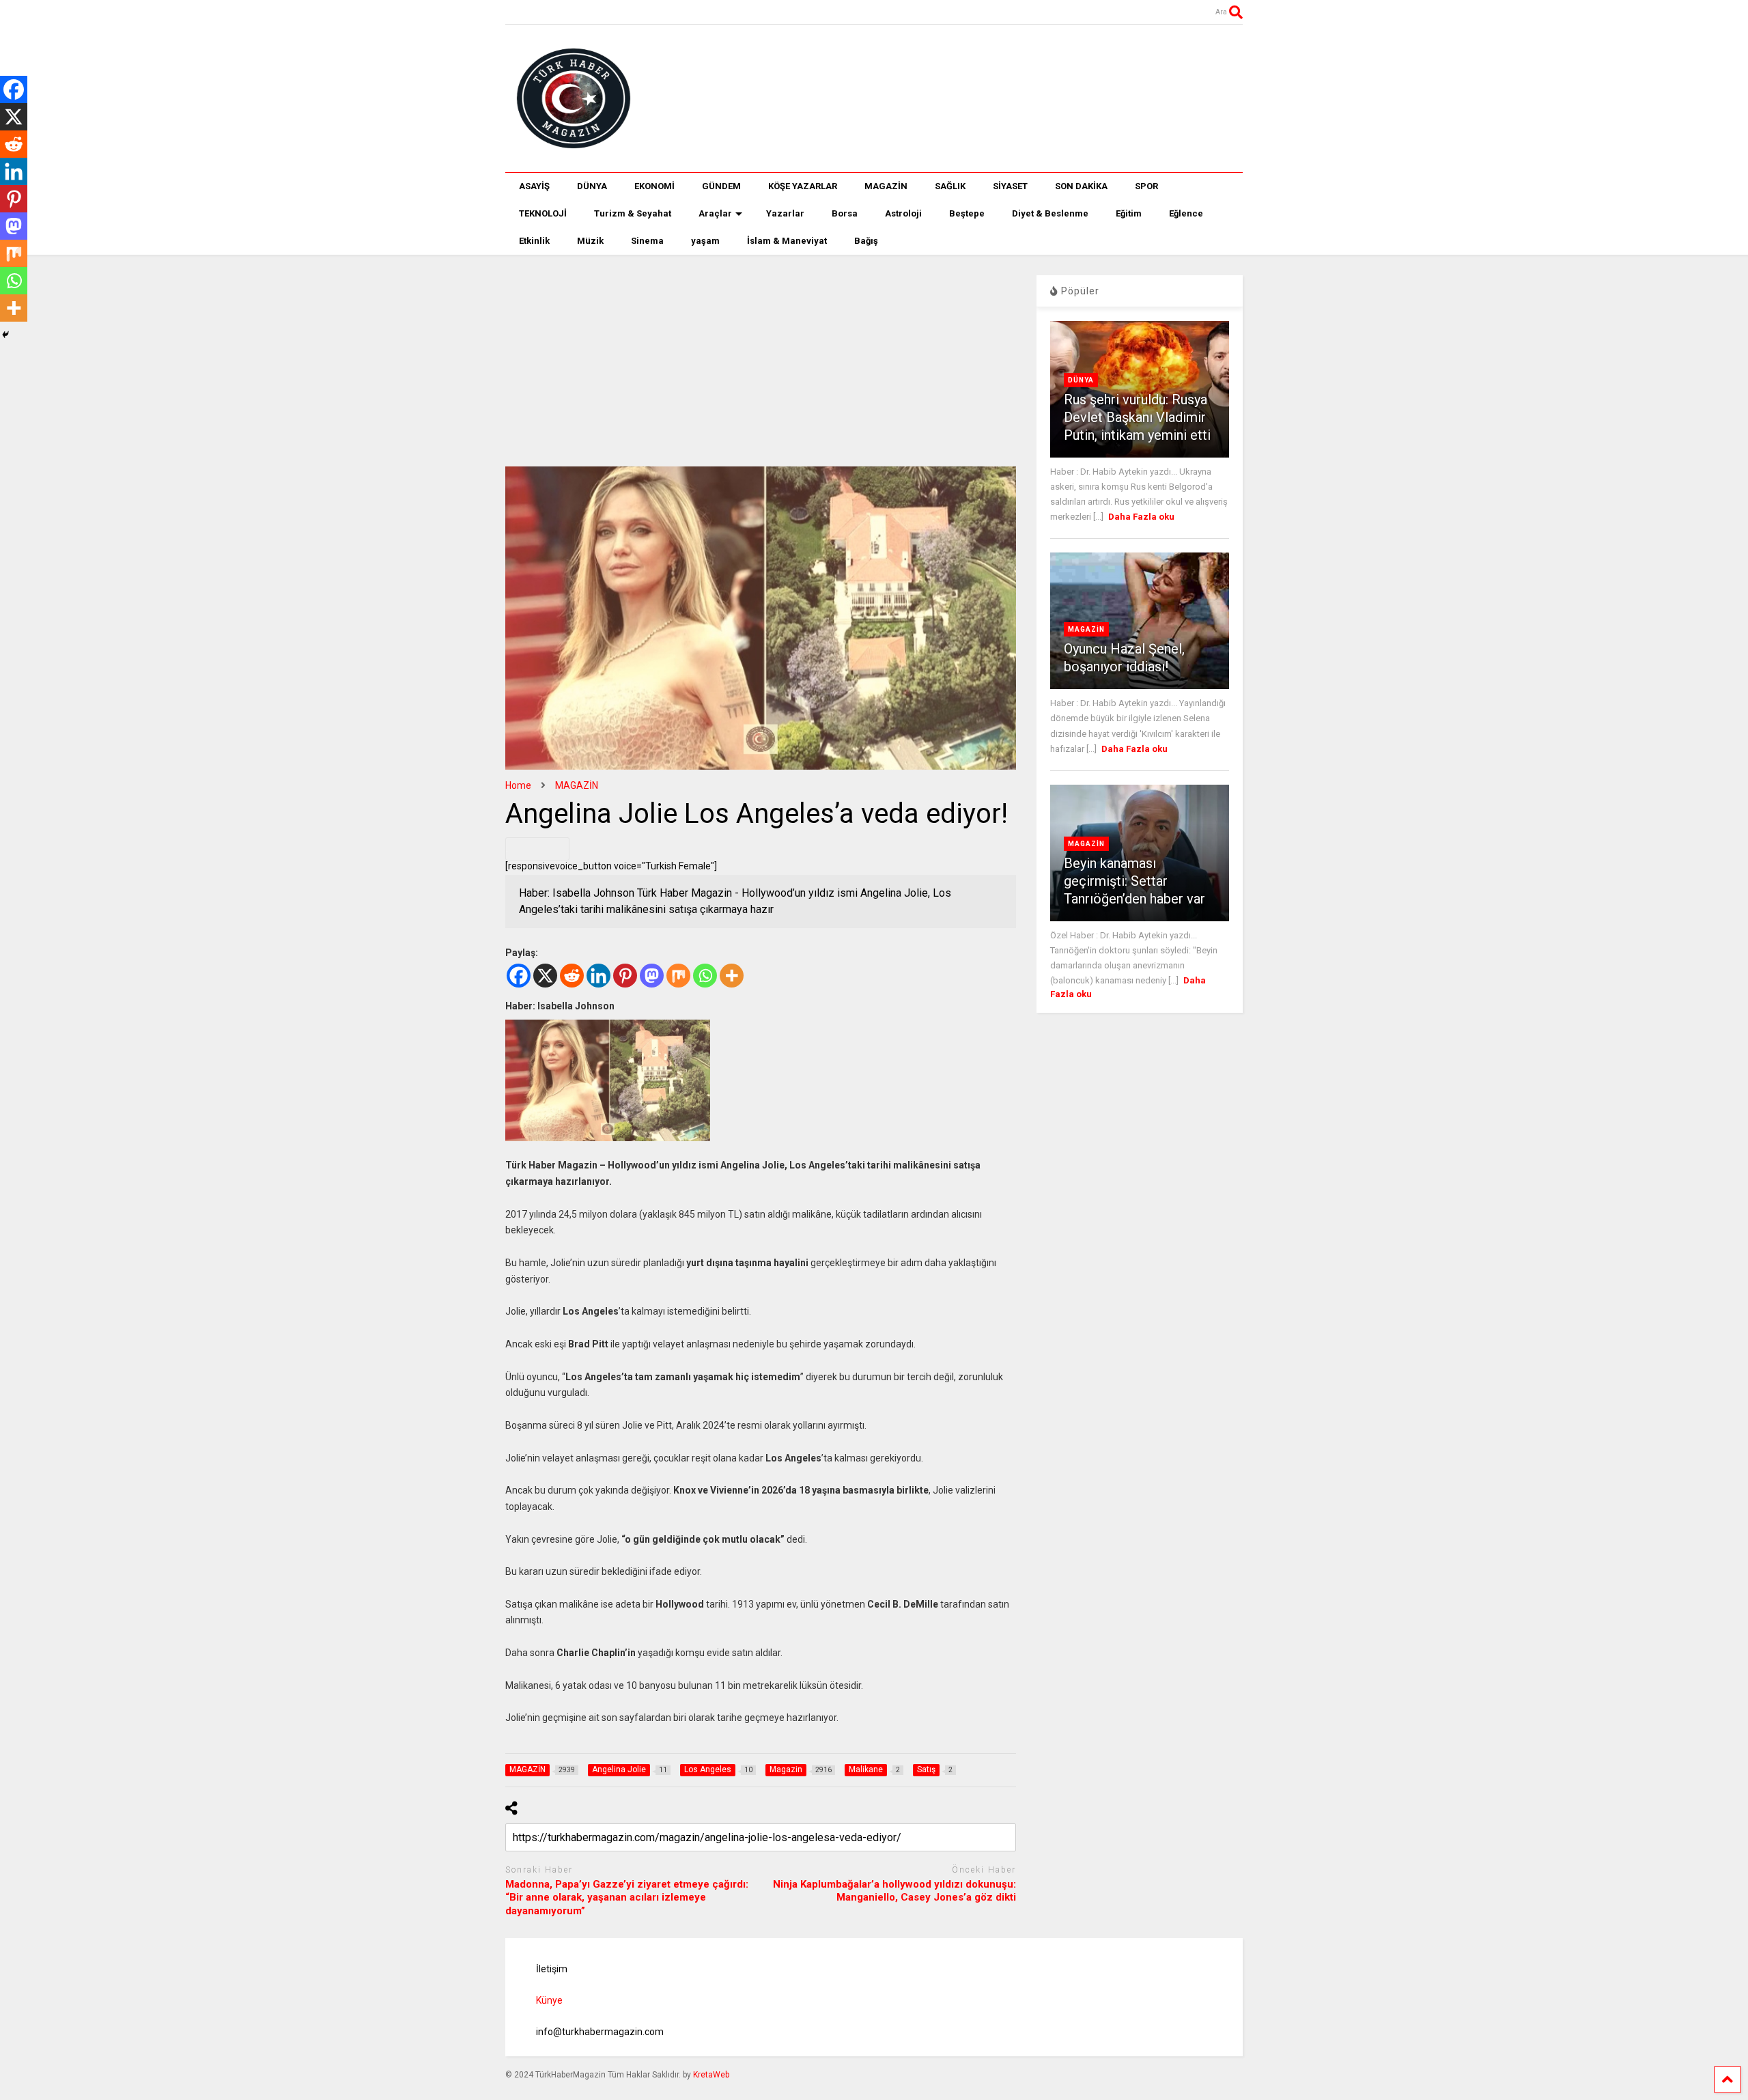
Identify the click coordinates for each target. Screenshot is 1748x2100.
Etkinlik (534, 241)
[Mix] (678, 976)
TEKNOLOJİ (543, 213)
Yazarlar (785, 213)
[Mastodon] (652, 976)
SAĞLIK (950, 186)
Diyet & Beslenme (1050, 213)
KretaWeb (711, 2075)
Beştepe (967, 213)
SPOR (1146, 186)
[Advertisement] (761, 350)
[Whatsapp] (705, 976)
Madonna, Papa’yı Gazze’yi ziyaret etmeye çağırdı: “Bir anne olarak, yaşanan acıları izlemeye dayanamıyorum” (627, 1898)
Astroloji (903, 213)
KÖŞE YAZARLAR (803, 186)
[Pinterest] (625, 976)
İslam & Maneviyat (787, 241)
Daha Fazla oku (1141, 517)
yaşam (705, 241)
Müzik (590, 241)
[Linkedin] (598, 976)
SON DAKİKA (1081, 186)
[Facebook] (519, 976)
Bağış (866, 241)
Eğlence (1186, 213)
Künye (549, 2000)
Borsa (845, 213)
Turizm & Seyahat (633, 213)
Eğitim (1129, 213)
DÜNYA (592, 186)
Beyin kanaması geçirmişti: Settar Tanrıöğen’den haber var (1134, 881)
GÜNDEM (721, 186)
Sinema (647, 241)
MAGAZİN (886, 186)
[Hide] (5, 335)
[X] (545, 976)
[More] (732, 976)
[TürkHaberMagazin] (874, 98)
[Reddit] (572, 976)
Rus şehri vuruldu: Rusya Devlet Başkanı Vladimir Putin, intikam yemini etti (1137, 417)
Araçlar (715, 213)
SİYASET (1010, 186)
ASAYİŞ (534, 186)
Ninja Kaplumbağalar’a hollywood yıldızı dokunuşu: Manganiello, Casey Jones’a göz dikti (894, 1891)
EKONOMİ (654, 186)
